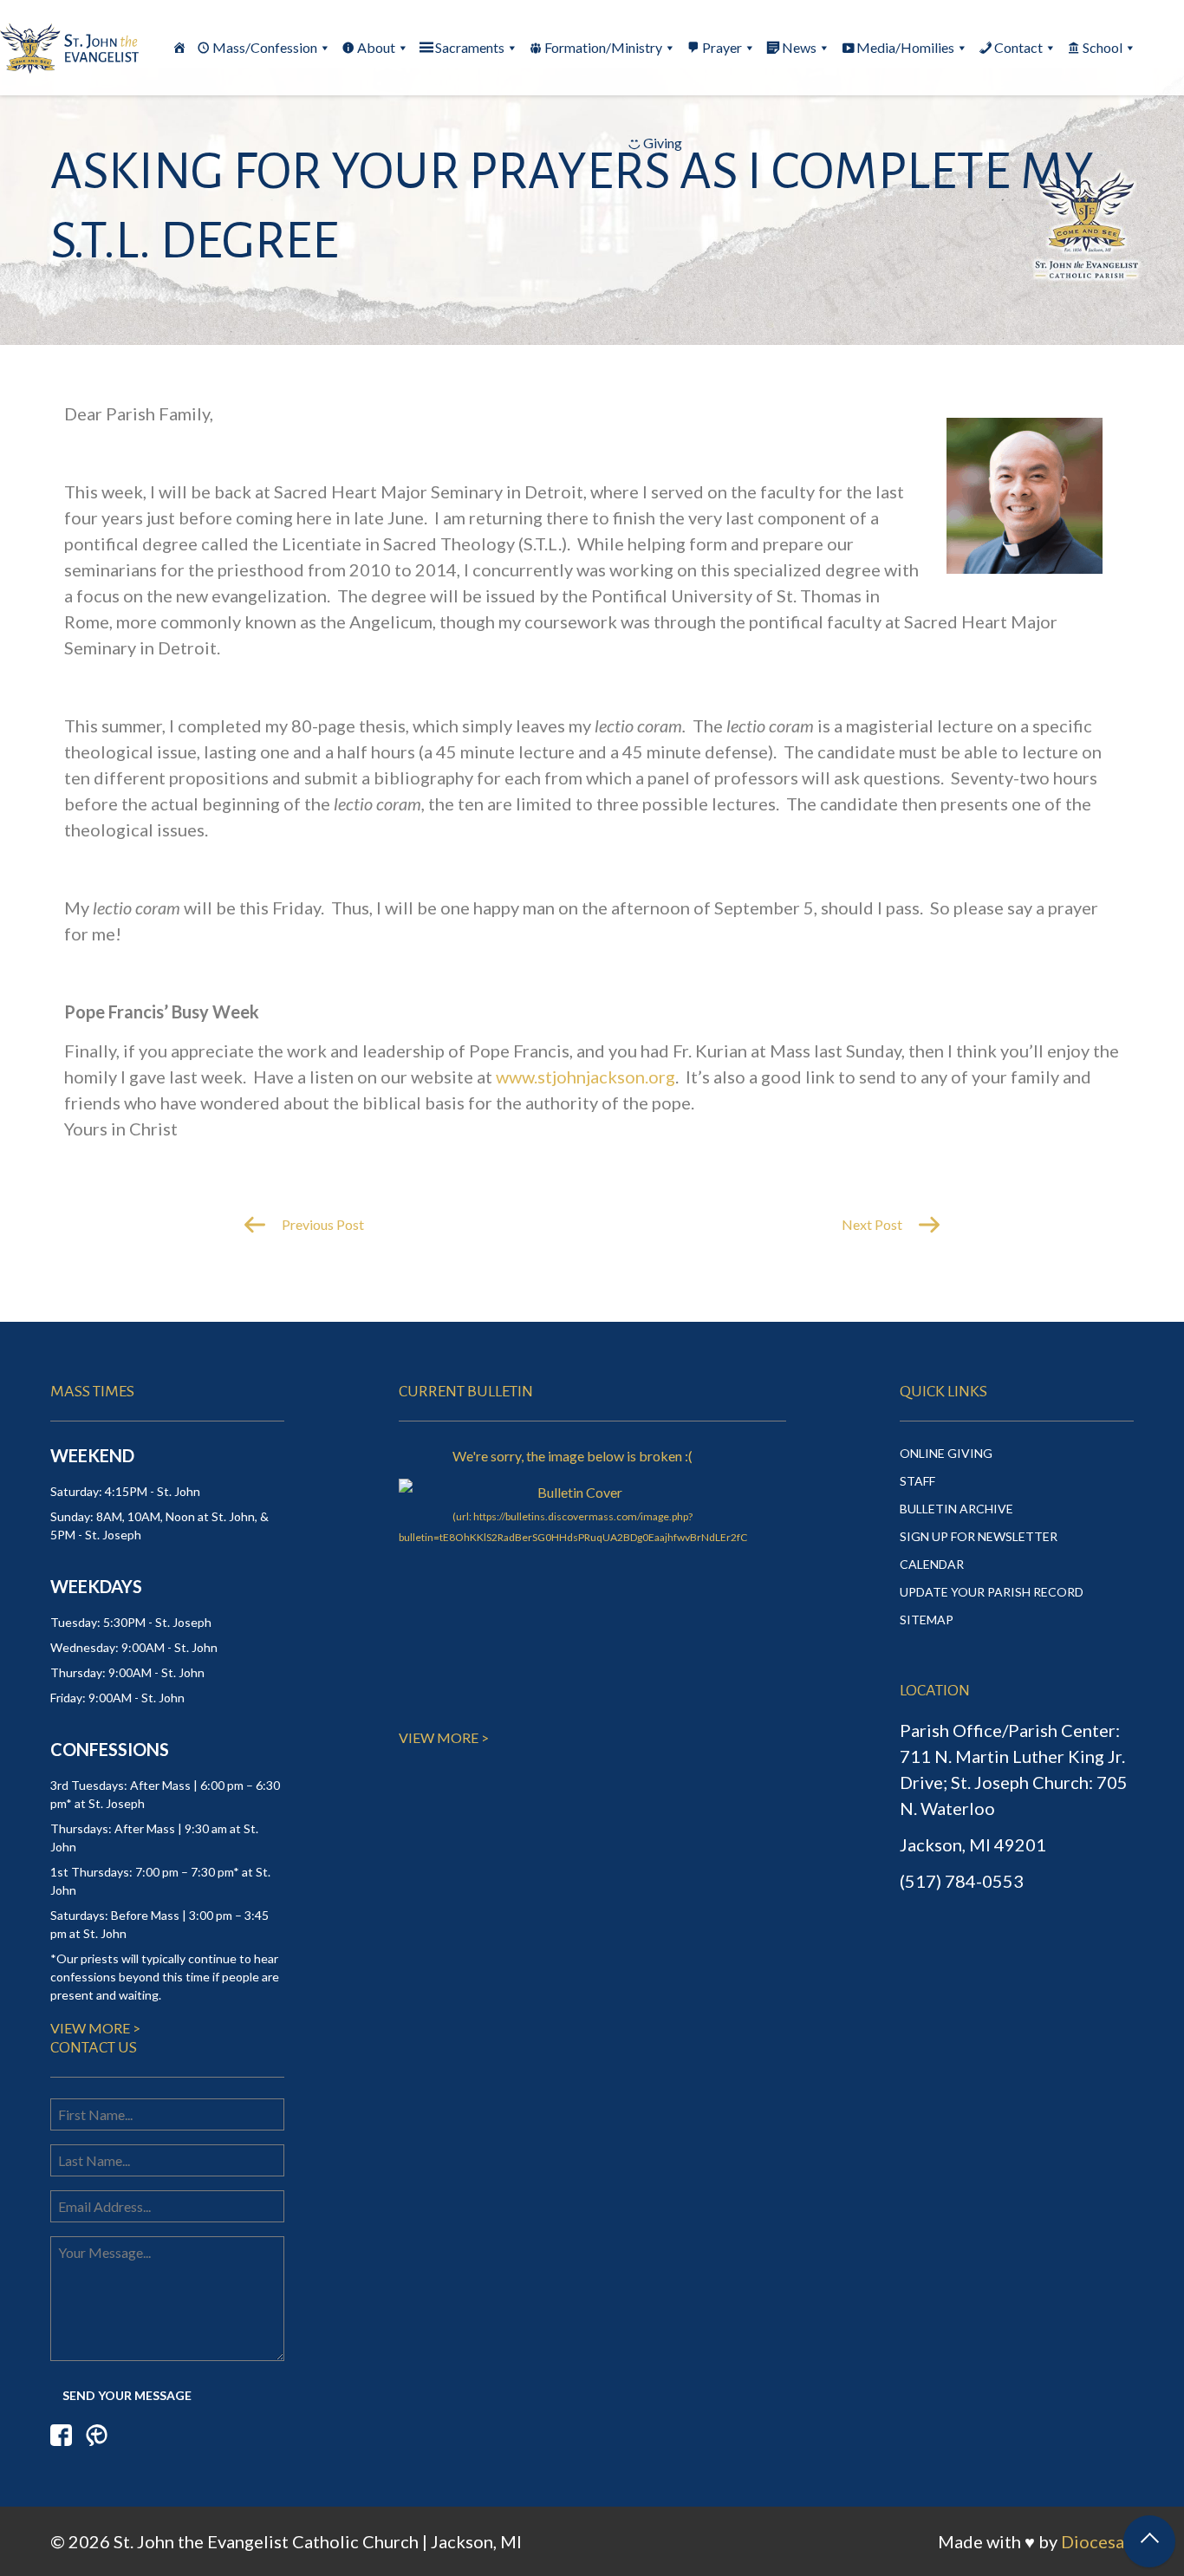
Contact (1018, 47)
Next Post (873, 1224)
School (1103, 47)
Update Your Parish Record (992, 1592)
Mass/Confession (265, 47)
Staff (917, 1481)
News (799, 47)
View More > (95, 2028)
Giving (663, 143)
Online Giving (946, 1453)
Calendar (932, 1564)
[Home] (179, 48)
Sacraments (470, 47)
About (376, 47)
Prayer (722, 47)
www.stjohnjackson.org (585, 1077)
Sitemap (927, 1620)
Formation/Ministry (603, 47)
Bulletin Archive (956, 1509)
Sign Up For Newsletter (979, 1536)
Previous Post (322, 1224)
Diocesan (1097, 2541)
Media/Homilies (905, 47)
